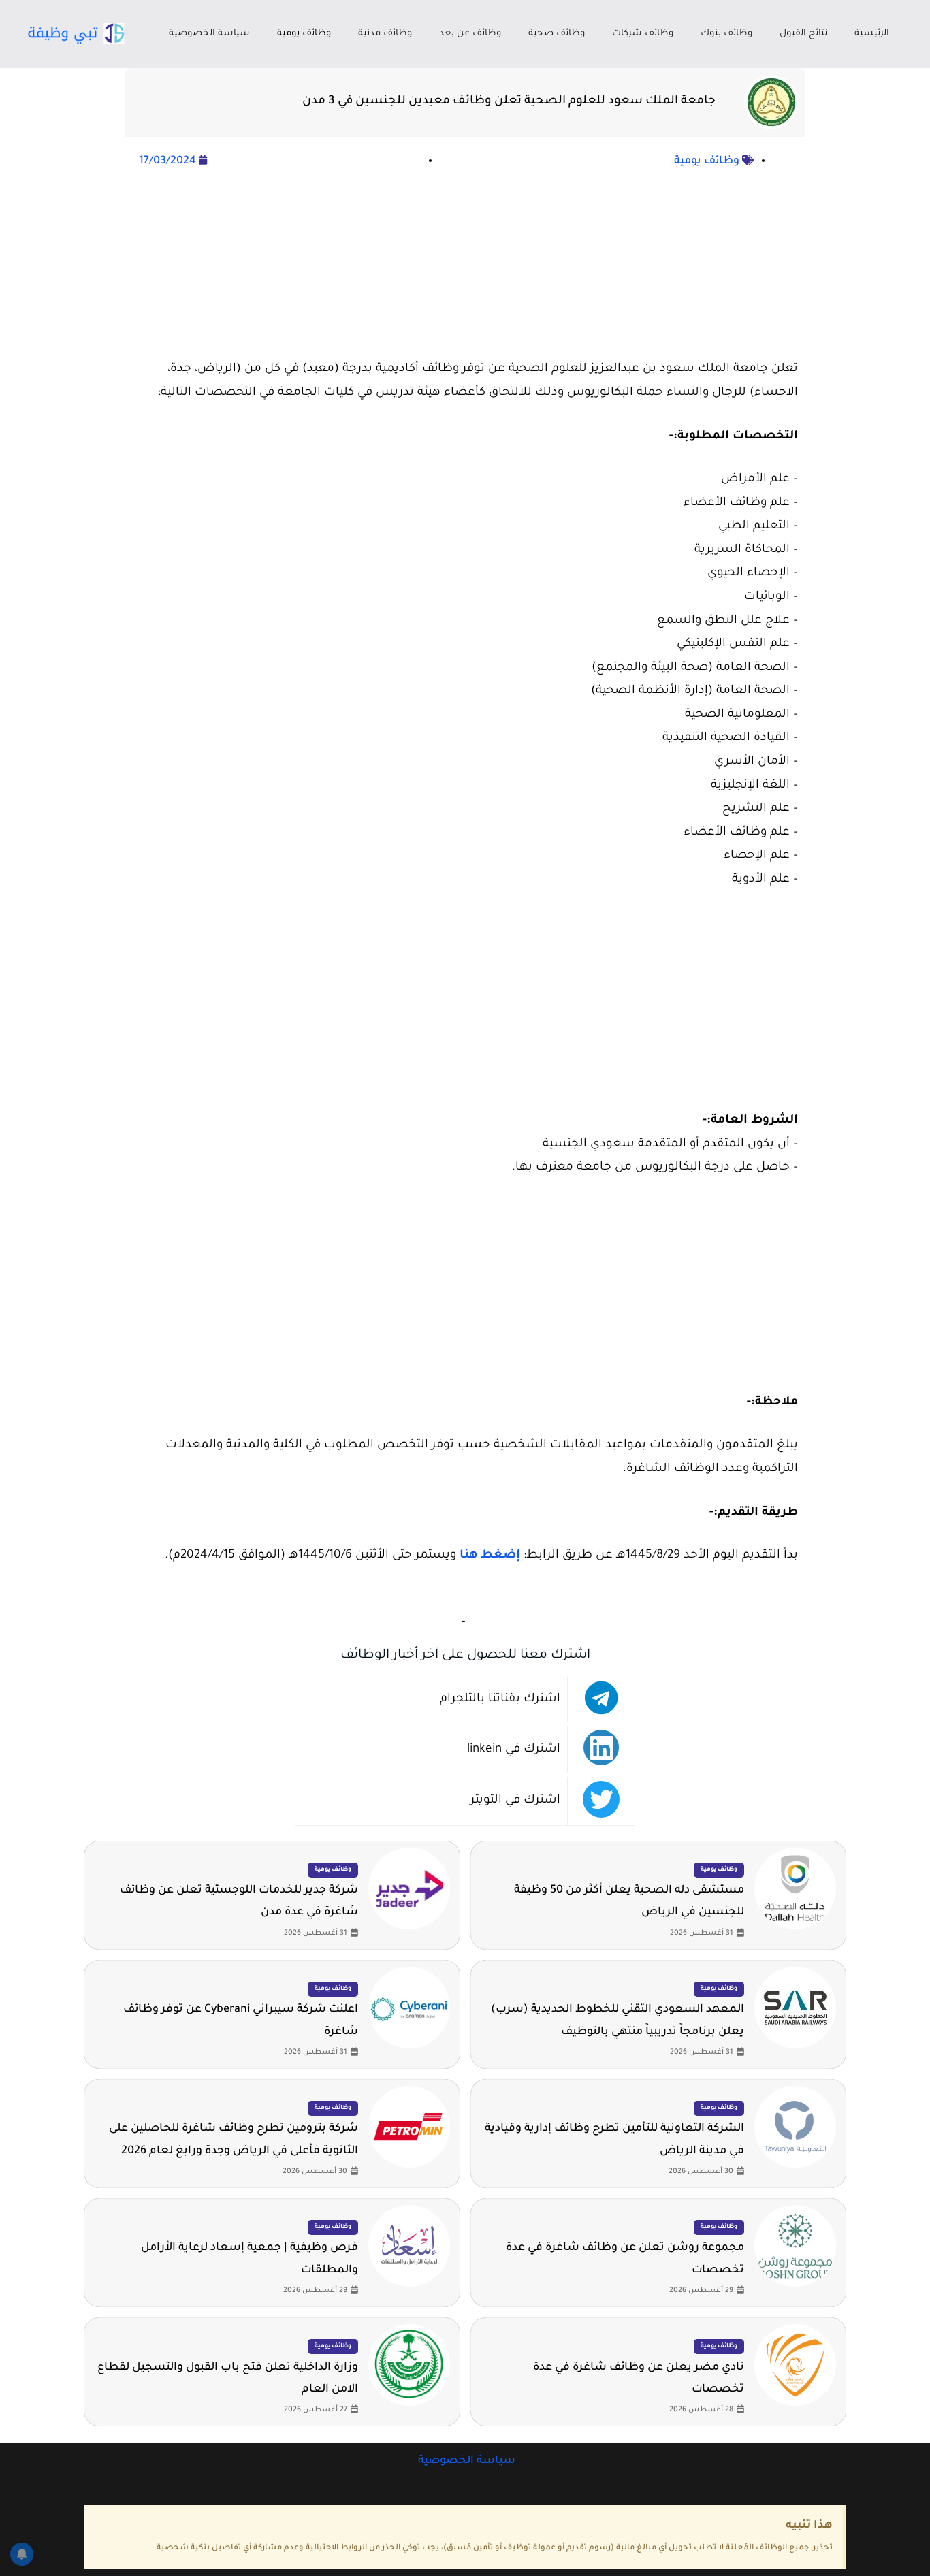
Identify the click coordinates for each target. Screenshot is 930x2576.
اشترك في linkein (514, 1750)
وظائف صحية (557, 34)
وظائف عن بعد (470, 34)
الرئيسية (872, 34)
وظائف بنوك (726, 34)
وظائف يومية (304, 34)
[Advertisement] (465, 265)
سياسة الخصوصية (209, 34)
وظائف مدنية (385, 34)
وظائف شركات (643, 34)
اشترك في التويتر (515, 1801)
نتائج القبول (803, 34)
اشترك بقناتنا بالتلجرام (500, 1700)
